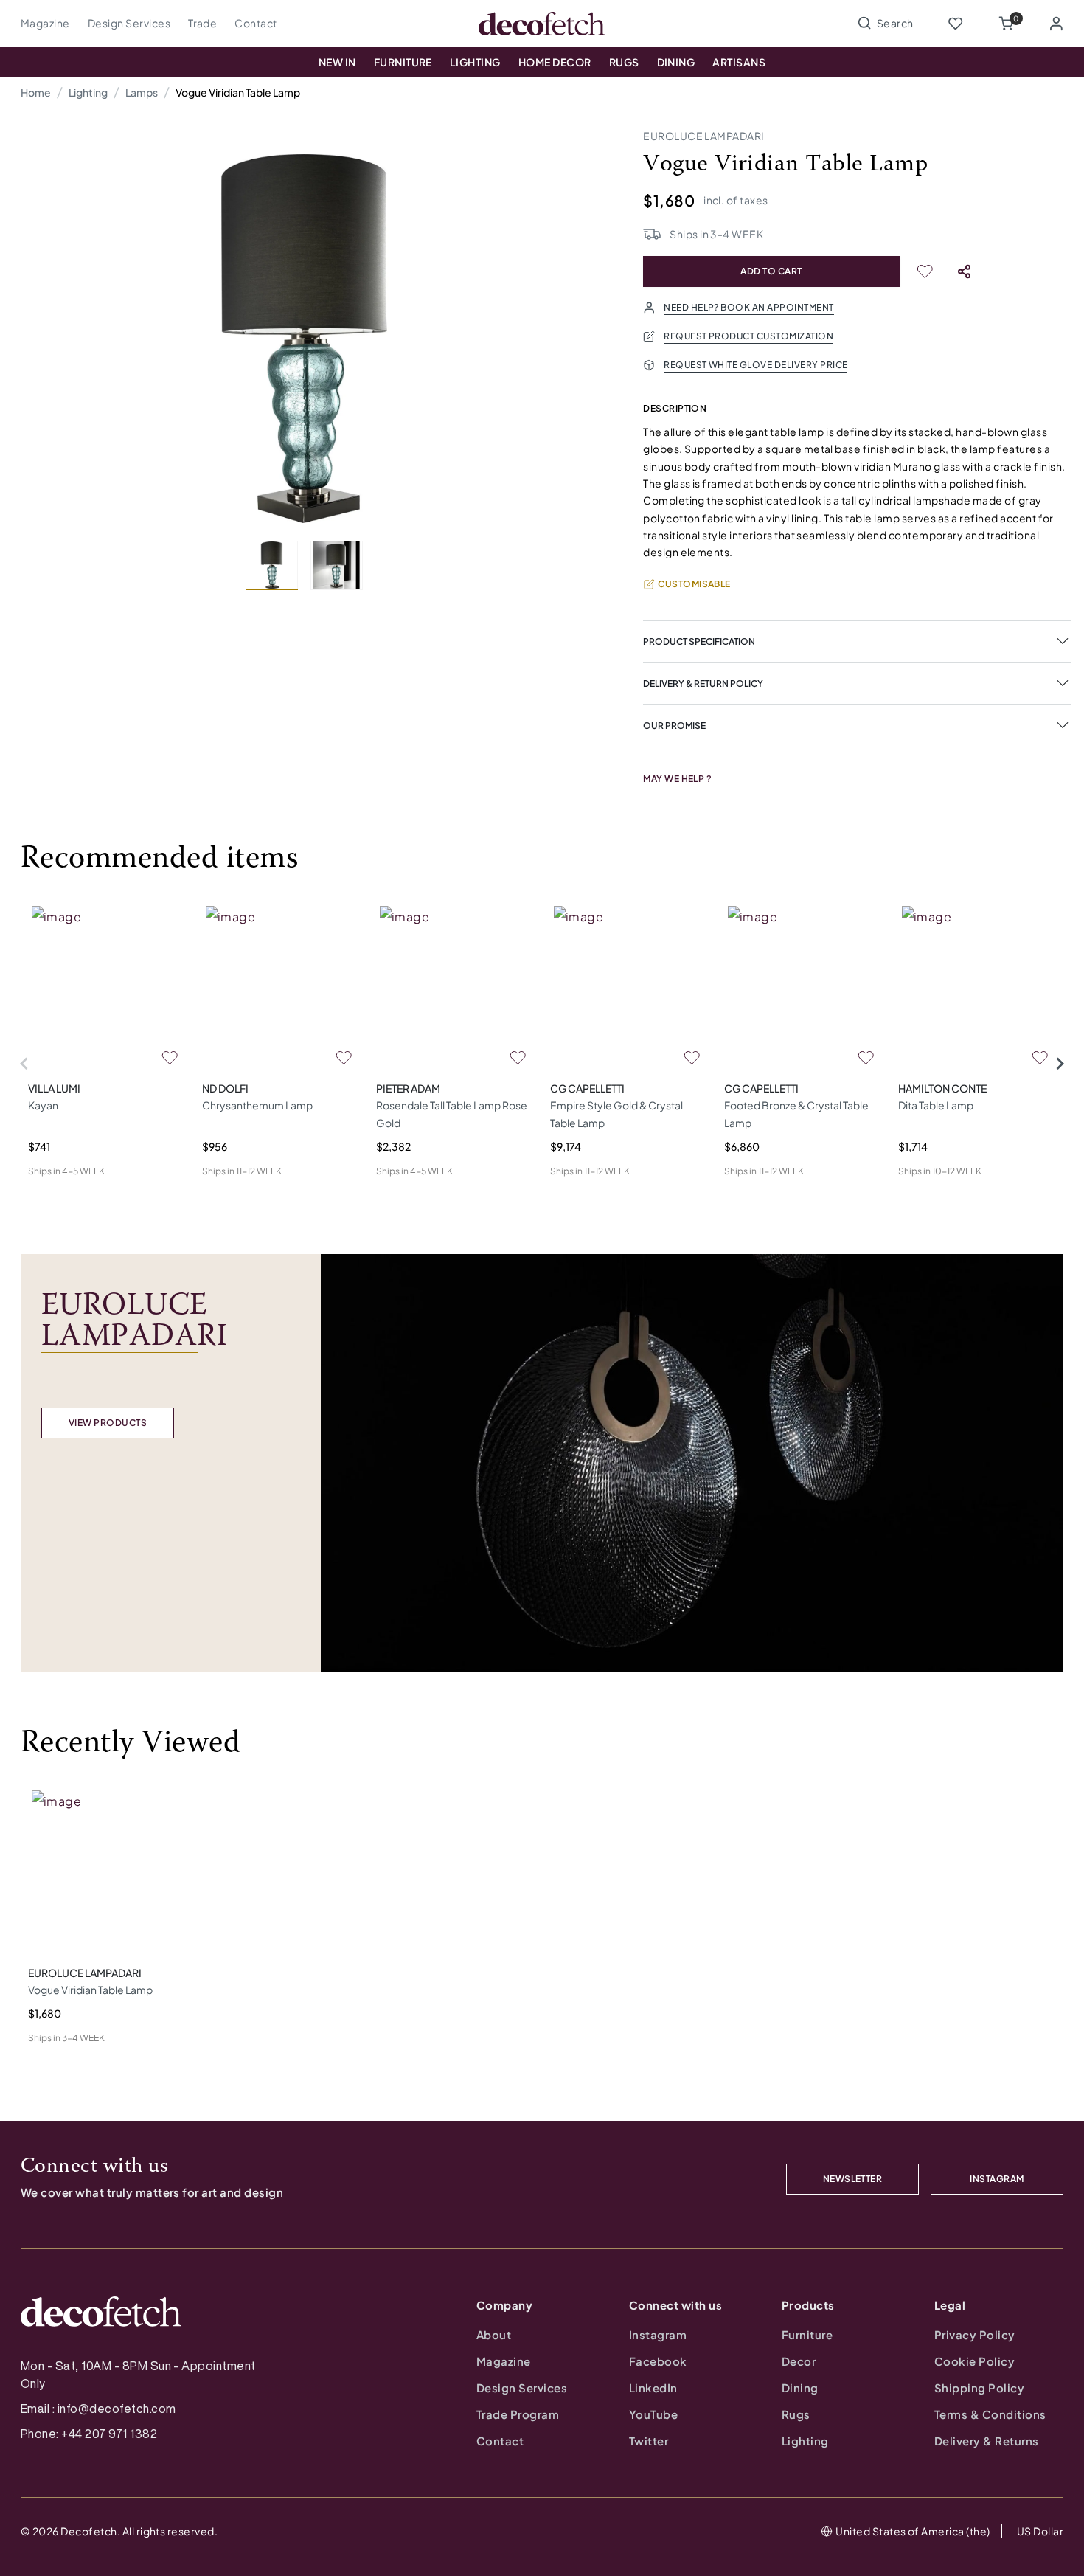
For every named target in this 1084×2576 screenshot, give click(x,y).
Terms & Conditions (990, 2414)
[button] (1006, 24)
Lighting (475, 62)
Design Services (129, 23)
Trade (202, 23)
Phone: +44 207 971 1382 (89, 2434)
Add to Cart (771, 271)
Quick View (55, 1195)
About (494, 2334)
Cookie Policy (974, 2361)
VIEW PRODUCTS (108, 1423)
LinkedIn (653, 2388)
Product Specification (699, 641)
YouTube (653, 2414)
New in (337, 62)
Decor (799, 2361)
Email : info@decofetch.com (98, 2409)
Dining (676, 62)
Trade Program (518, 2414)
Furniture (403, 62)
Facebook (658, 2361)
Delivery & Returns (987, 2441)
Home (36, 92)
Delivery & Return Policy (703, 683)
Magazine (45, 23)
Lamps (142, 92)
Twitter (649, 2441)
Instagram (658, 2334)
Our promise (674, 726)
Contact (256, 23)
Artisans (739, 62)
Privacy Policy (975, 2334)
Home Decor (555, 62)
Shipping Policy (979, 2388)
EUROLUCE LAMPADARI (704, 136)
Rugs (624, 62)
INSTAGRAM (997, 2179)
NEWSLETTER (853, 2179)
